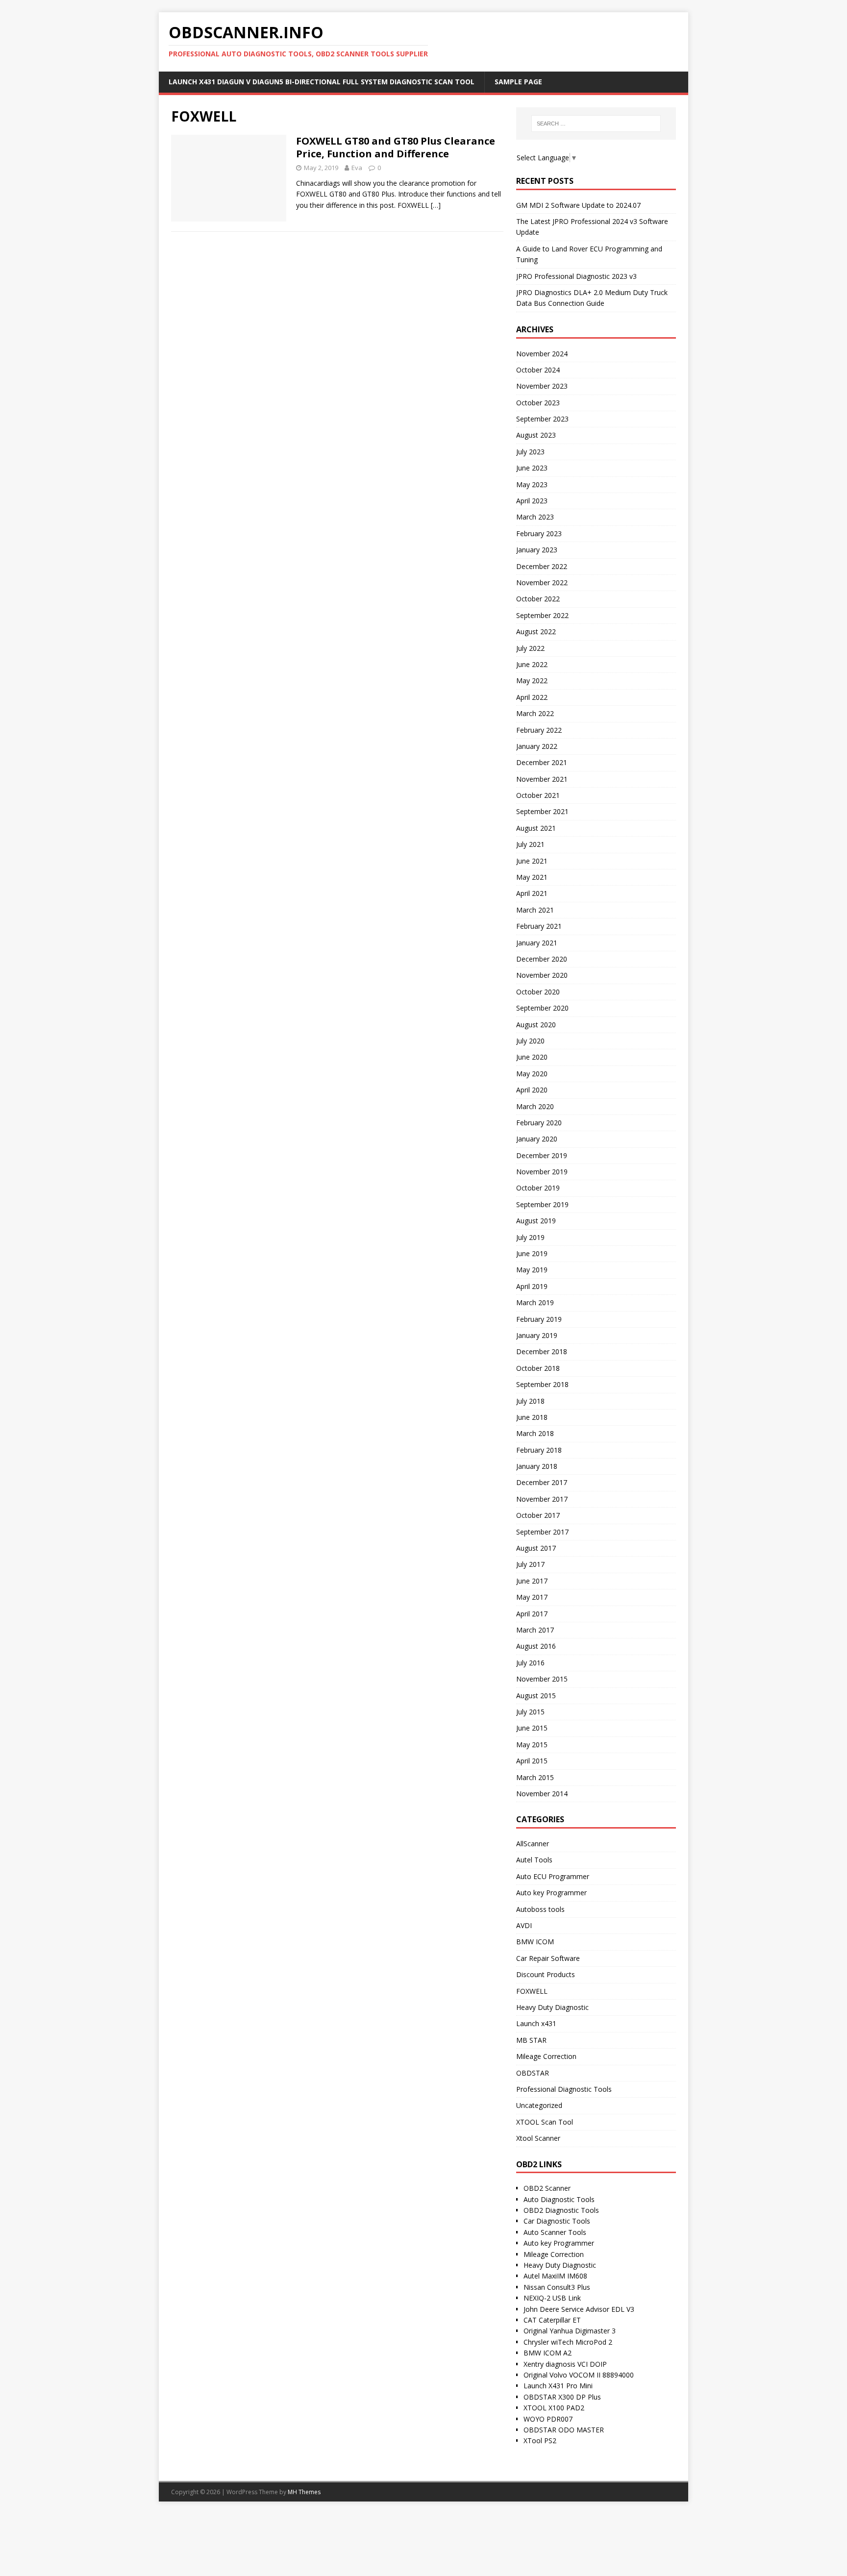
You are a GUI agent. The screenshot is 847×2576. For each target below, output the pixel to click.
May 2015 (532, 1745)
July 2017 (530, 1564)
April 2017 (532, 1614)
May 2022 (532, 681)
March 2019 (535, 1302)
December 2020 (542, 959)
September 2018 (542, 1384)
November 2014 (542, 1794)
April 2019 (532, 1286)
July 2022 (530, 648)
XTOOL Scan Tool (545, 2122)
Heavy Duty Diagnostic (552, 2007)
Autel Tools (534, 1860)
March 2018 (535, 1433)
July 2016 (530, 1663)
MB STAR (531, 2040)
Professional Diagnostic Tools (564, 2089)
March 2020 (535, 1106)
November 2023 (542, 386)
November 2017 (542, 1499)
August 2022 (536, 632)
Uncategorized (539, 2105)
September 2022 (542, 615)
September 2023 (542, 419)
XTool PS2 (540, 2440)
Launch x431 (536, 2023)
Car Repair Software (548, 1958)
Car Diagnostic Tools (557, 2221)
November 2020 (542, 975)
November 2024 (542, 354)
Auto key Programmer (551, 1893)
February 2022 (539, 730)
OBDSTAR (533, 2073)
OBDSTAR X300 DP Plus (562, 2397)
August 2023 (536, 435)
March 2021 (535, 910)
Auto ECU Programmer (553, 1876)
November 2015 (542, 1679)
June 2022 (532, 664)
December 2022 (542, 566)
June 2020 (532, 1057)
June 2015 (532, 1728)
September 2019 (542, 1204)
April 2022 (532, 697)
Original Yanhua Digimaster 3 (570, 2331)
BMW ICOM (535, 1942)
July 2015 (530, 1712)
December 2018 (542, 1351)
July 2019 (530, 1237)
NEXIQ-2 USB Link (552, 2298)
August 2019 (536, 1221)
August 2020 (536, 1025)
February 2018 (539, 1450)
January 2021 (537, 943)
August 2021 (536, 828)
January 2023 (537, 550)
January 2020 (537, 1139)
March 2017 (535, 1630)
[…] (436, 205)
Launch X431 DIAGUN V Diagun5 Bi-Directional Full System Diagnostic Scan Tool (322, 82)
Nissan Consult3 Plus (557, 2287)
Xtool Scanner (538, 2138)
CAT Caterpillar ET (552, 2320)
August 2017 (536, 1548)
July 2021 (530, 844)
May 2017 (532, 1597)
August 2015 (536, 1696)
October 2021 (538, 795)
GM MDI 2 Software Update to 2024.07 (578, 205)
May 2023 (532, 484)
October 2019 (538, 1188)
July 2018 (530, 1401)
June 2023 (532, 468)
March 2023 (535, 517)
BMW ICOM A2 (548, 2353)
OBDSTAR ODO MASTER (564, 2430)
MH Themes (304, 2492)
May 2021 (532, 877)
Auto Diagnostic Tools (559, 2199)
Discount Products (546, 1974)
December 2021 (542, 762)
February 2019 (539, 1319)
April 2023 (532, 501)
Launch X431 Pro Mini (558, 2386)
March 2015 (535, 1777)
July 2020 (530, 1041)
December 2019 (542, 1155)
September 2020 (542, 1008)
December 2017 (542, 1482)
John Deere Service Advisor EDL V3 (579, 2309)
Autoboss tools (540, 1909)
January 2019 (537, 1335)
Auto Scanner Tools (555, 2232)
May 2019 (532, 1270)
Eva (357, 168)
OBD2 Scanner (547, 2188)
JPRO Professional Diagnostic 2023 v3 (576, 276)
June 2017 (532, 1581)
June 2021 (532, 861)
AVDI (524, 1925)
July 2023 (530, 452)
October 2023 (538, 403)
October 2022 (538, 599)
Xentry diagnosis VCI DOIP (565, 2364)
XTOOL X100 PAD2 (554, 2408)
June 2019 (532, 1253)
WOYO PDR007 (548, 2419)
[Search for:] (596, 124)
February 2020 (539, 1123)
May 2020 (532, 1074)
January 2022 (537, 746)
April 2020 (532, 1090)
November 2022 (542, 582)
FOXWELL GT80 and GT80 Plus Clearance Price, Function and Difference (396, 147)
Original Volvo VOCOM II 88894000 (579, 2375)
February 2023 (539, 533)
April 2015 (532, 1761)
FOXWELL (532, 1991)
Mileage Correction (546, 2056)
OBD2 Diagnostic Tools (561, 2210)
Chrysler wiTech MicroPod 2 (568, 2342)
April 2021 (532, 893)
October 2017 (538, 1515)
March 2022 (535, 713)
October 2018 (538, 1368)
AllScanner (533, 1844)
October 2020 (538, 992)
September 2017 (542, 1532)
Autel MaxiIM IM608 (555, 2276)
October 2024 (538, 370)
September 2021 (542, 811)
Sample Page (518, 82)
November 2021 (542, 779)
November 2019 (542, 1172)
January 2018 (537, 1466)
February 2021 (539, 926)
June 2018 (532, 1417)
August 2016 (536, 1646)
